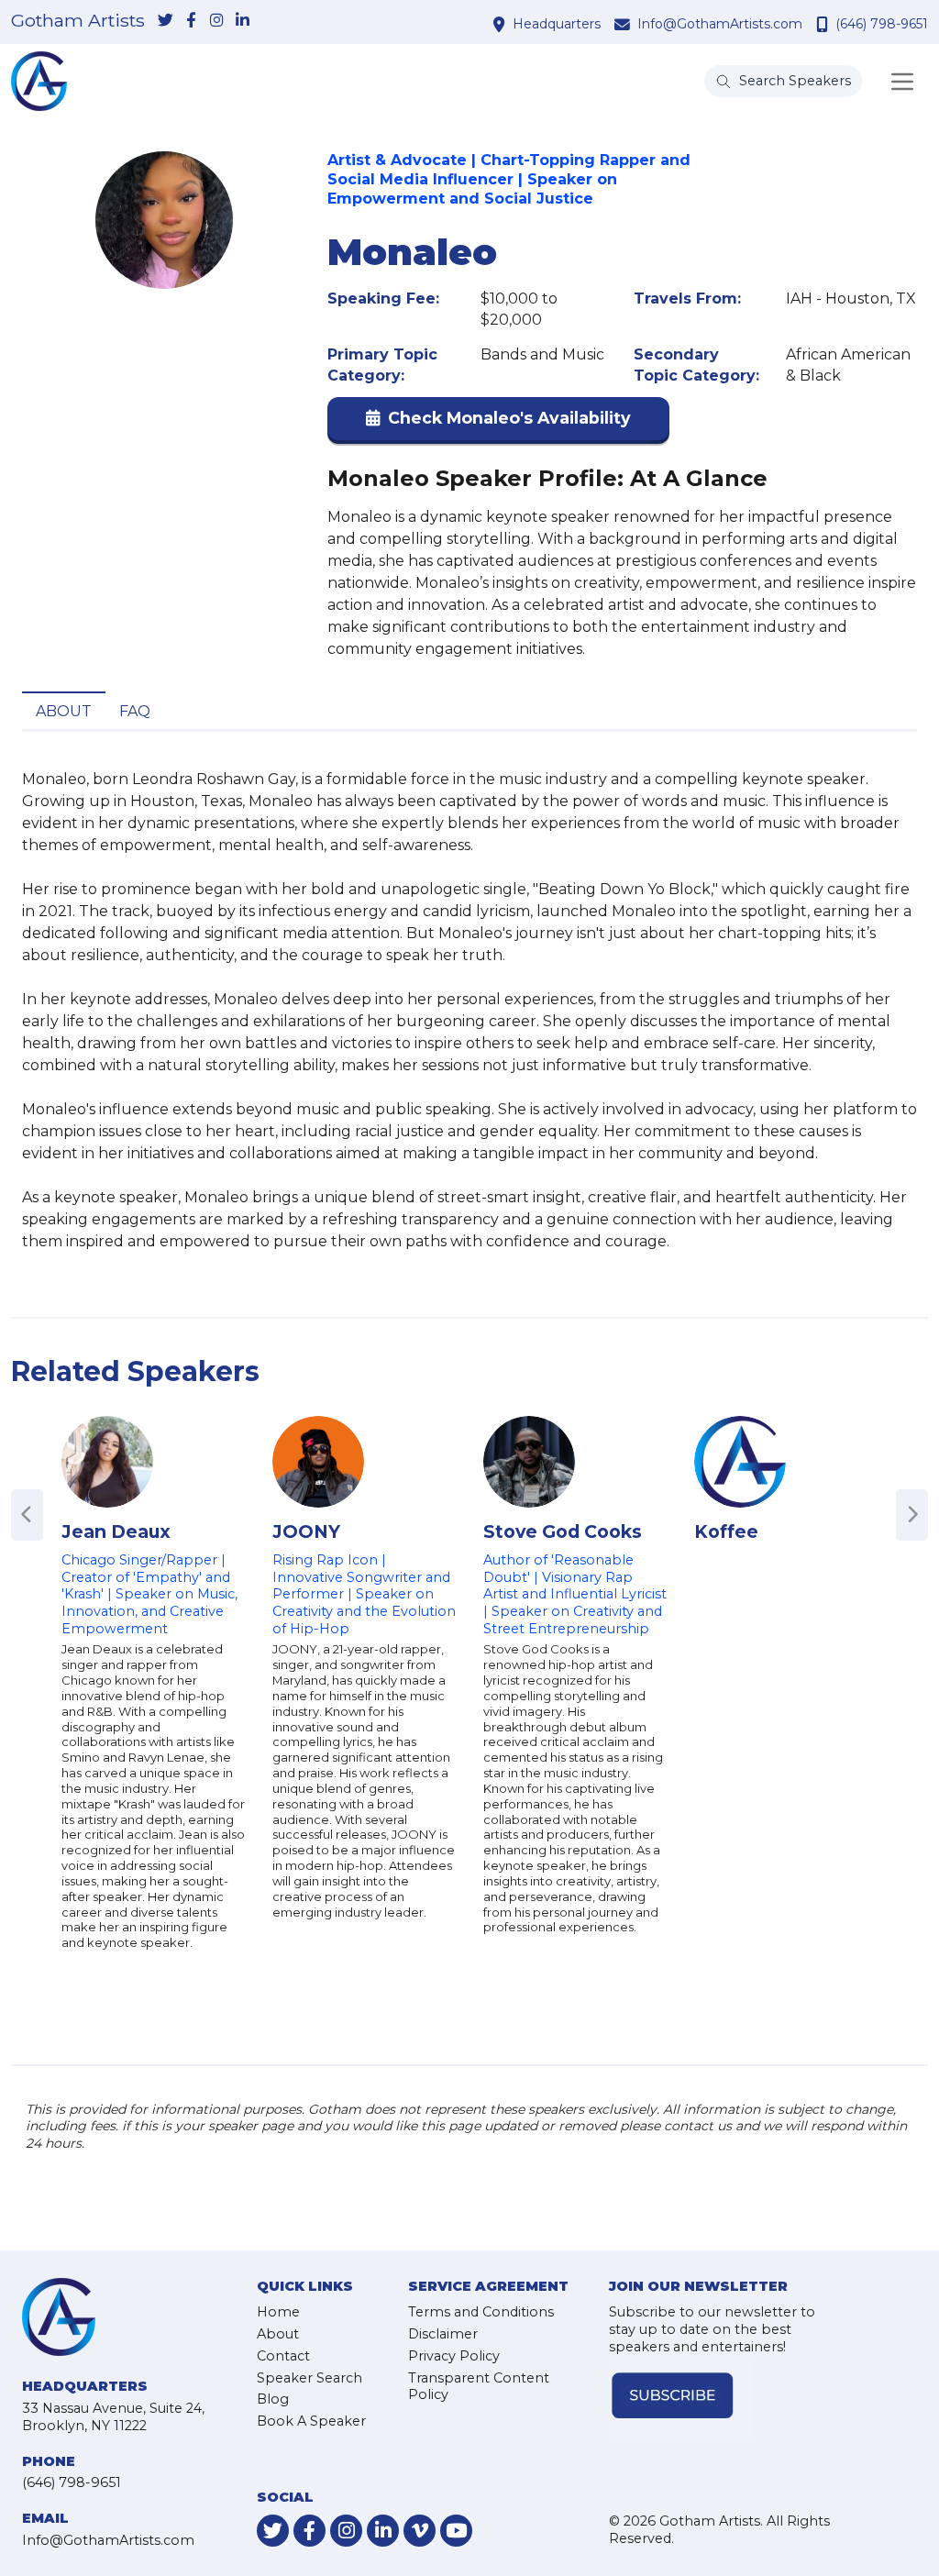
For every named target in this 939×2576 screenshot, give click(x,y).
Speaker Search (309, 2378)
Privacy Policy (454, 2356)
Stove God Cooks (563, 1531)
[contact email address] (624, 24)
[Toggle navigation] (902, 82)
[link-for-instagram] (216, 21)
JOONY (306, 1531)
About (64, 711)
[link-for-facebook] (191, 21)
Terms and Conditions (481, 2312)
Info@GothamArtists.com (720, 24)
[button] (498, 422)
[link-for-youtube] (456, 2531)
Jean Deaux (116, 1531)
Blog (273, 2399)
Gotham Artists (78, 21)
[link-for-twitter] (165, 21)
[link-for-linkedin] (242, 21)
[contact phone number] (824, 24)
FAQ (135, 711)
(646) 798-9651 (882, 24)
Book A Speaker (311, 2421)
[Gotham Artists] (39, 81)
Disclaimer (443, 2334)
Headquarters (557, 24)
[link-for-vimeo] (420, 2531)
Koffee (726, 1531)
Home (278, 2312)
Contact (283, 2356)
